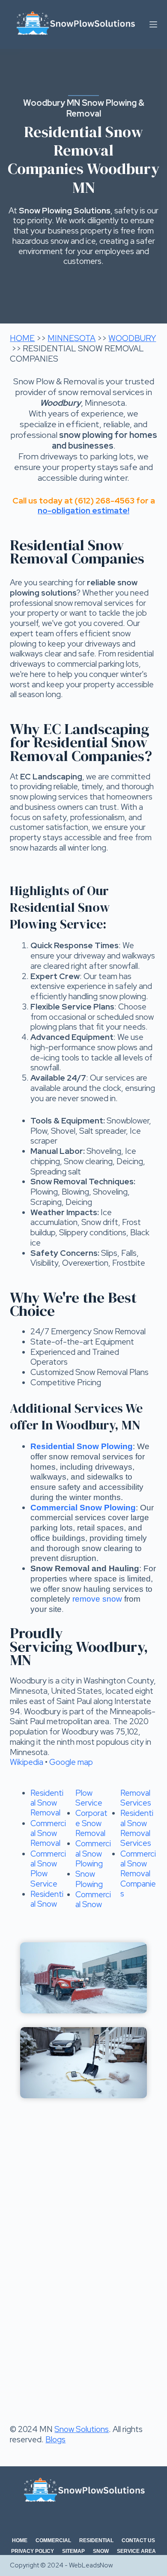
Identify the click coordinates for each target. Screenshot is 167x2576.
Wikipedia (27, 1762)
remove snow (97, 1599)
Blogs (55, 2440)
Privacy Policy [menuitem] (33, 2551)
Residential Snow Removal (47, 1803)
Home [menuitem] (20, 2540)
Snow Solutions (82, 2429)
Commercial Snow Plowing (93, 1854)
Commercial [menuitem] (53, 2540)
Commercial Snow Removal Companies (138, 1874)
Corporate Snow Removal (91, 1823)
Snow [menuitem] (101, 2551)
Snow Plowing (89, 1879)
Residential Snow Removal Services (137, 1828)
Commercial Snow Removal (48, 1833)
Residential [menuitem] (96, 2540)
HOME (22, 338)
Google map (71, 1762)
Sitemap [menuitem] (73, 2551)
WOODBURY (132, 338)
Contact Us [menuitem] (138, 2540)
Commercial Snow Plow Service (48, 1869)
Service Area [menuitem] (136, 2551)
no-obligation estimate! (83, 511)
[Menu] (153, 24)
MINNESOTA (72, 338)
